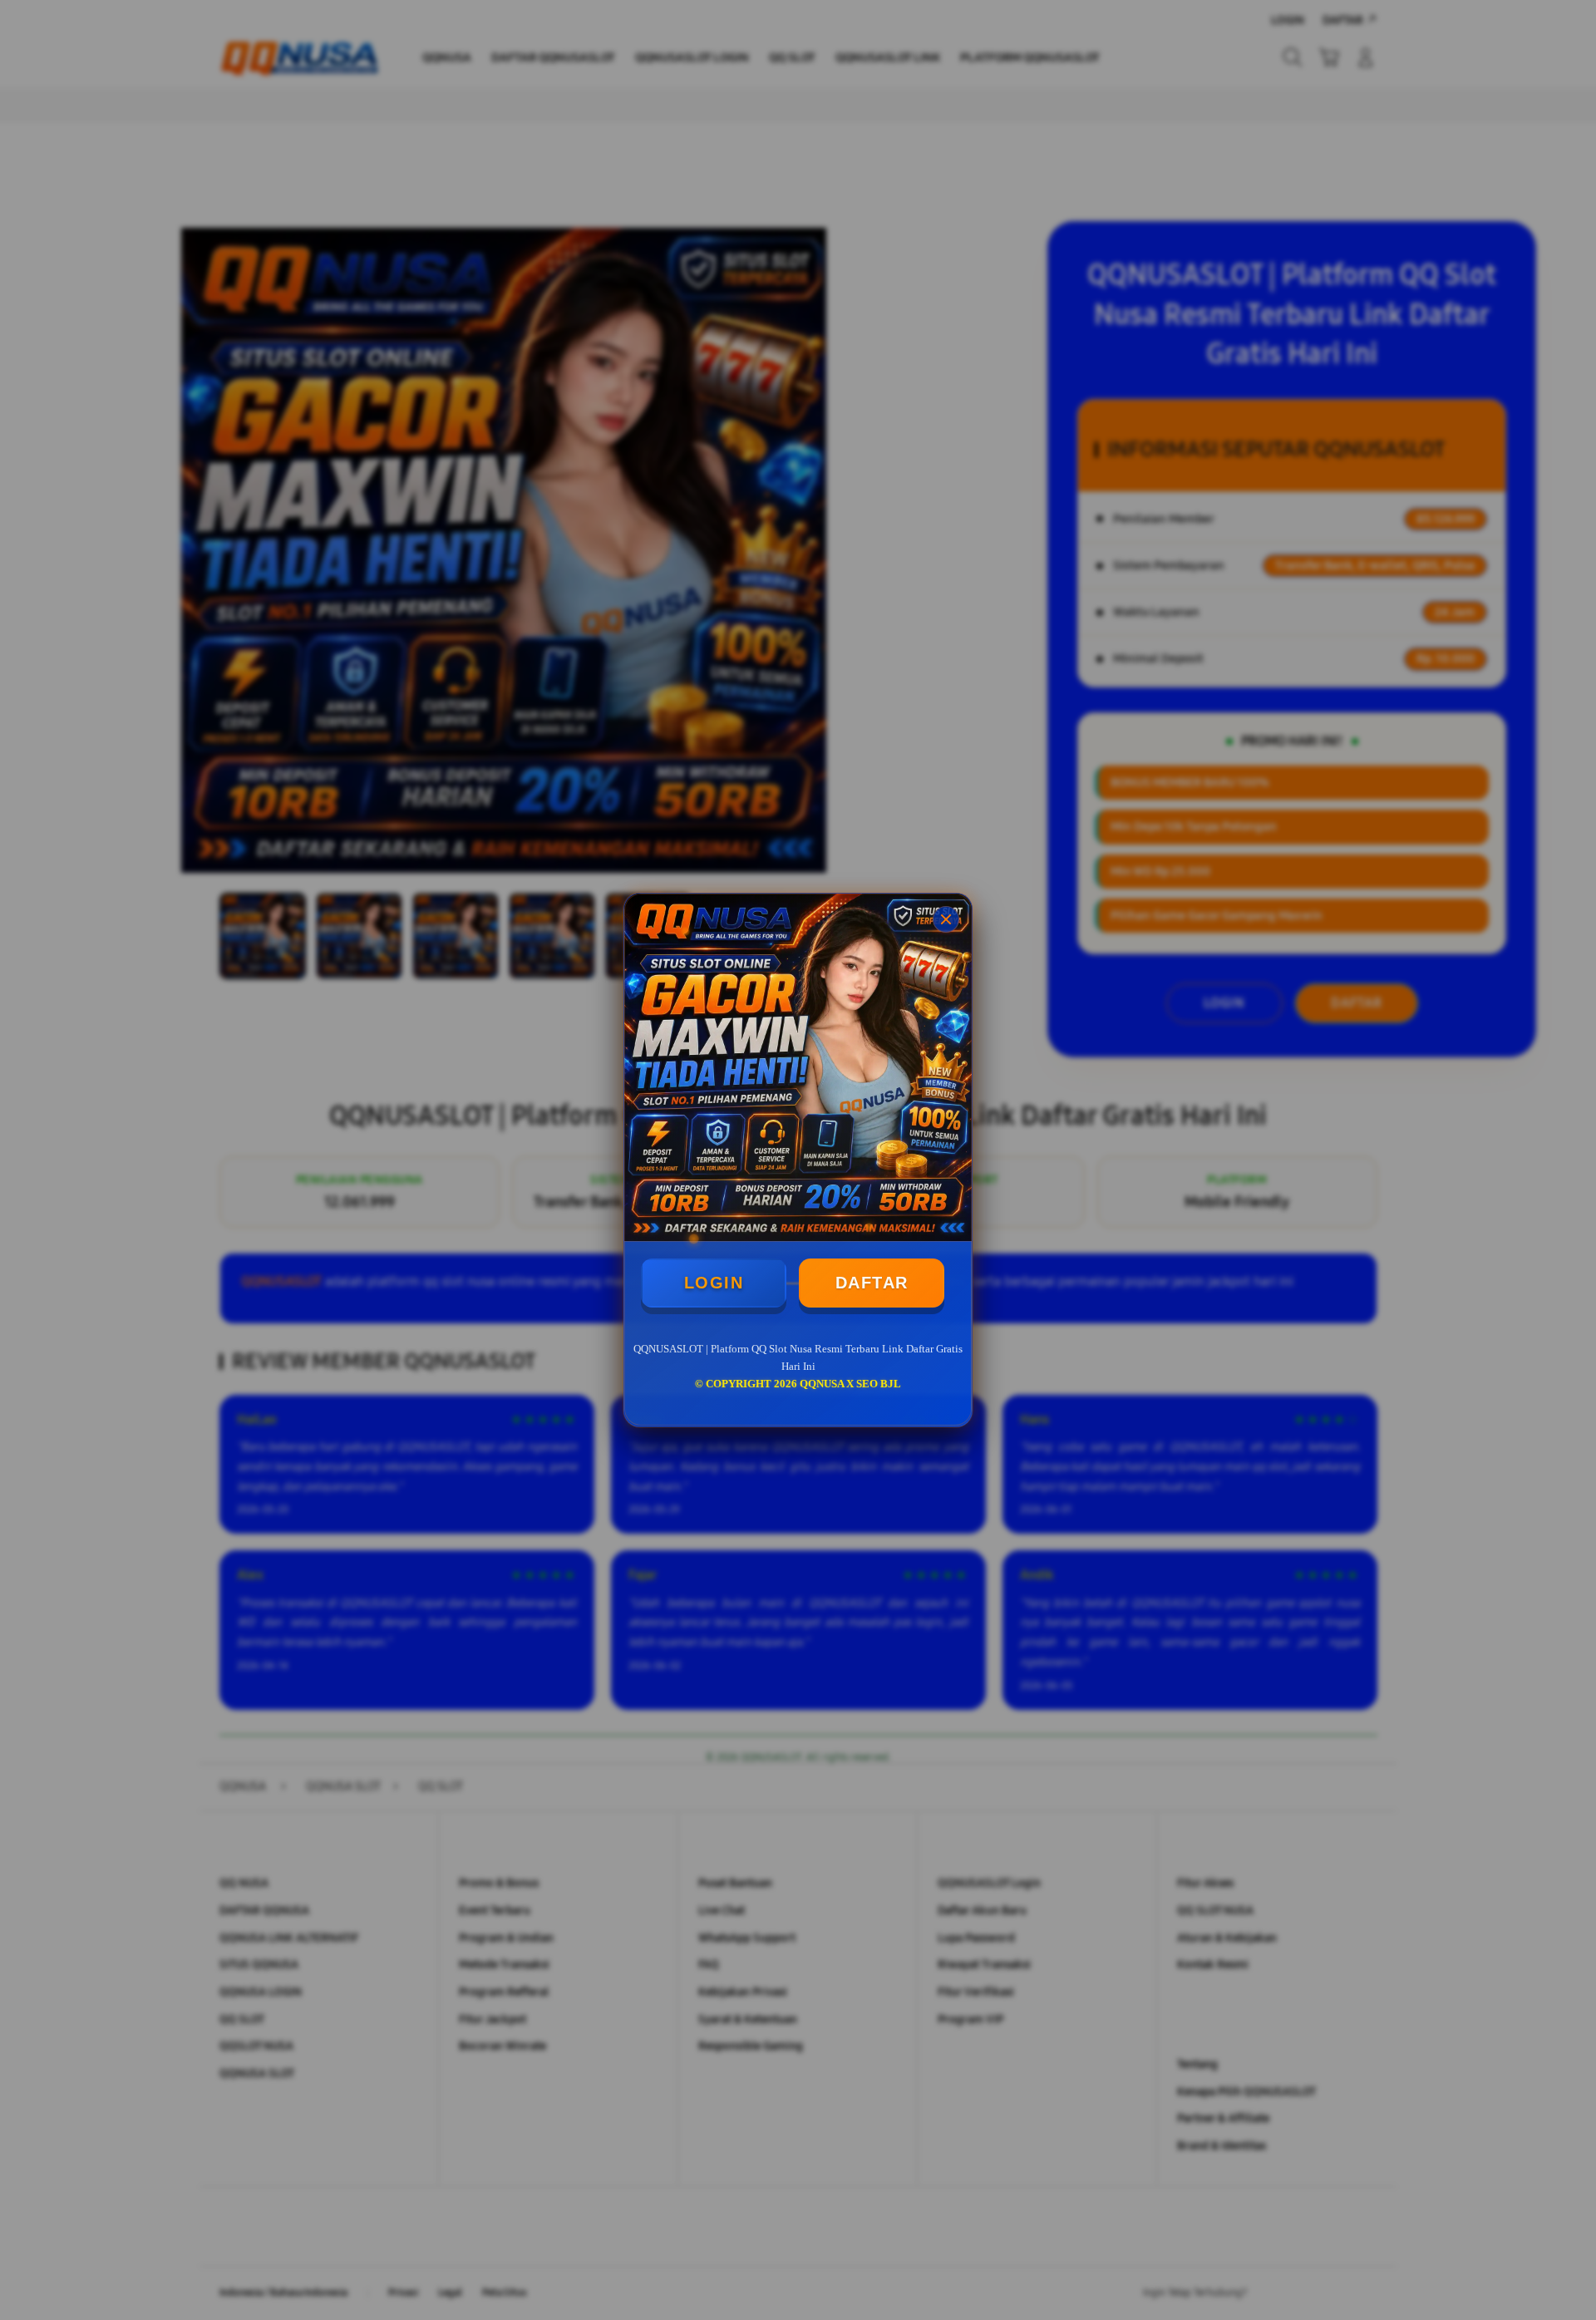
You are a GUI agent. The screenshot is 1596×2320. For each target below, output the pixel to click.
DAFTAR (872, 1283)
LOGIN (714, 1283)
